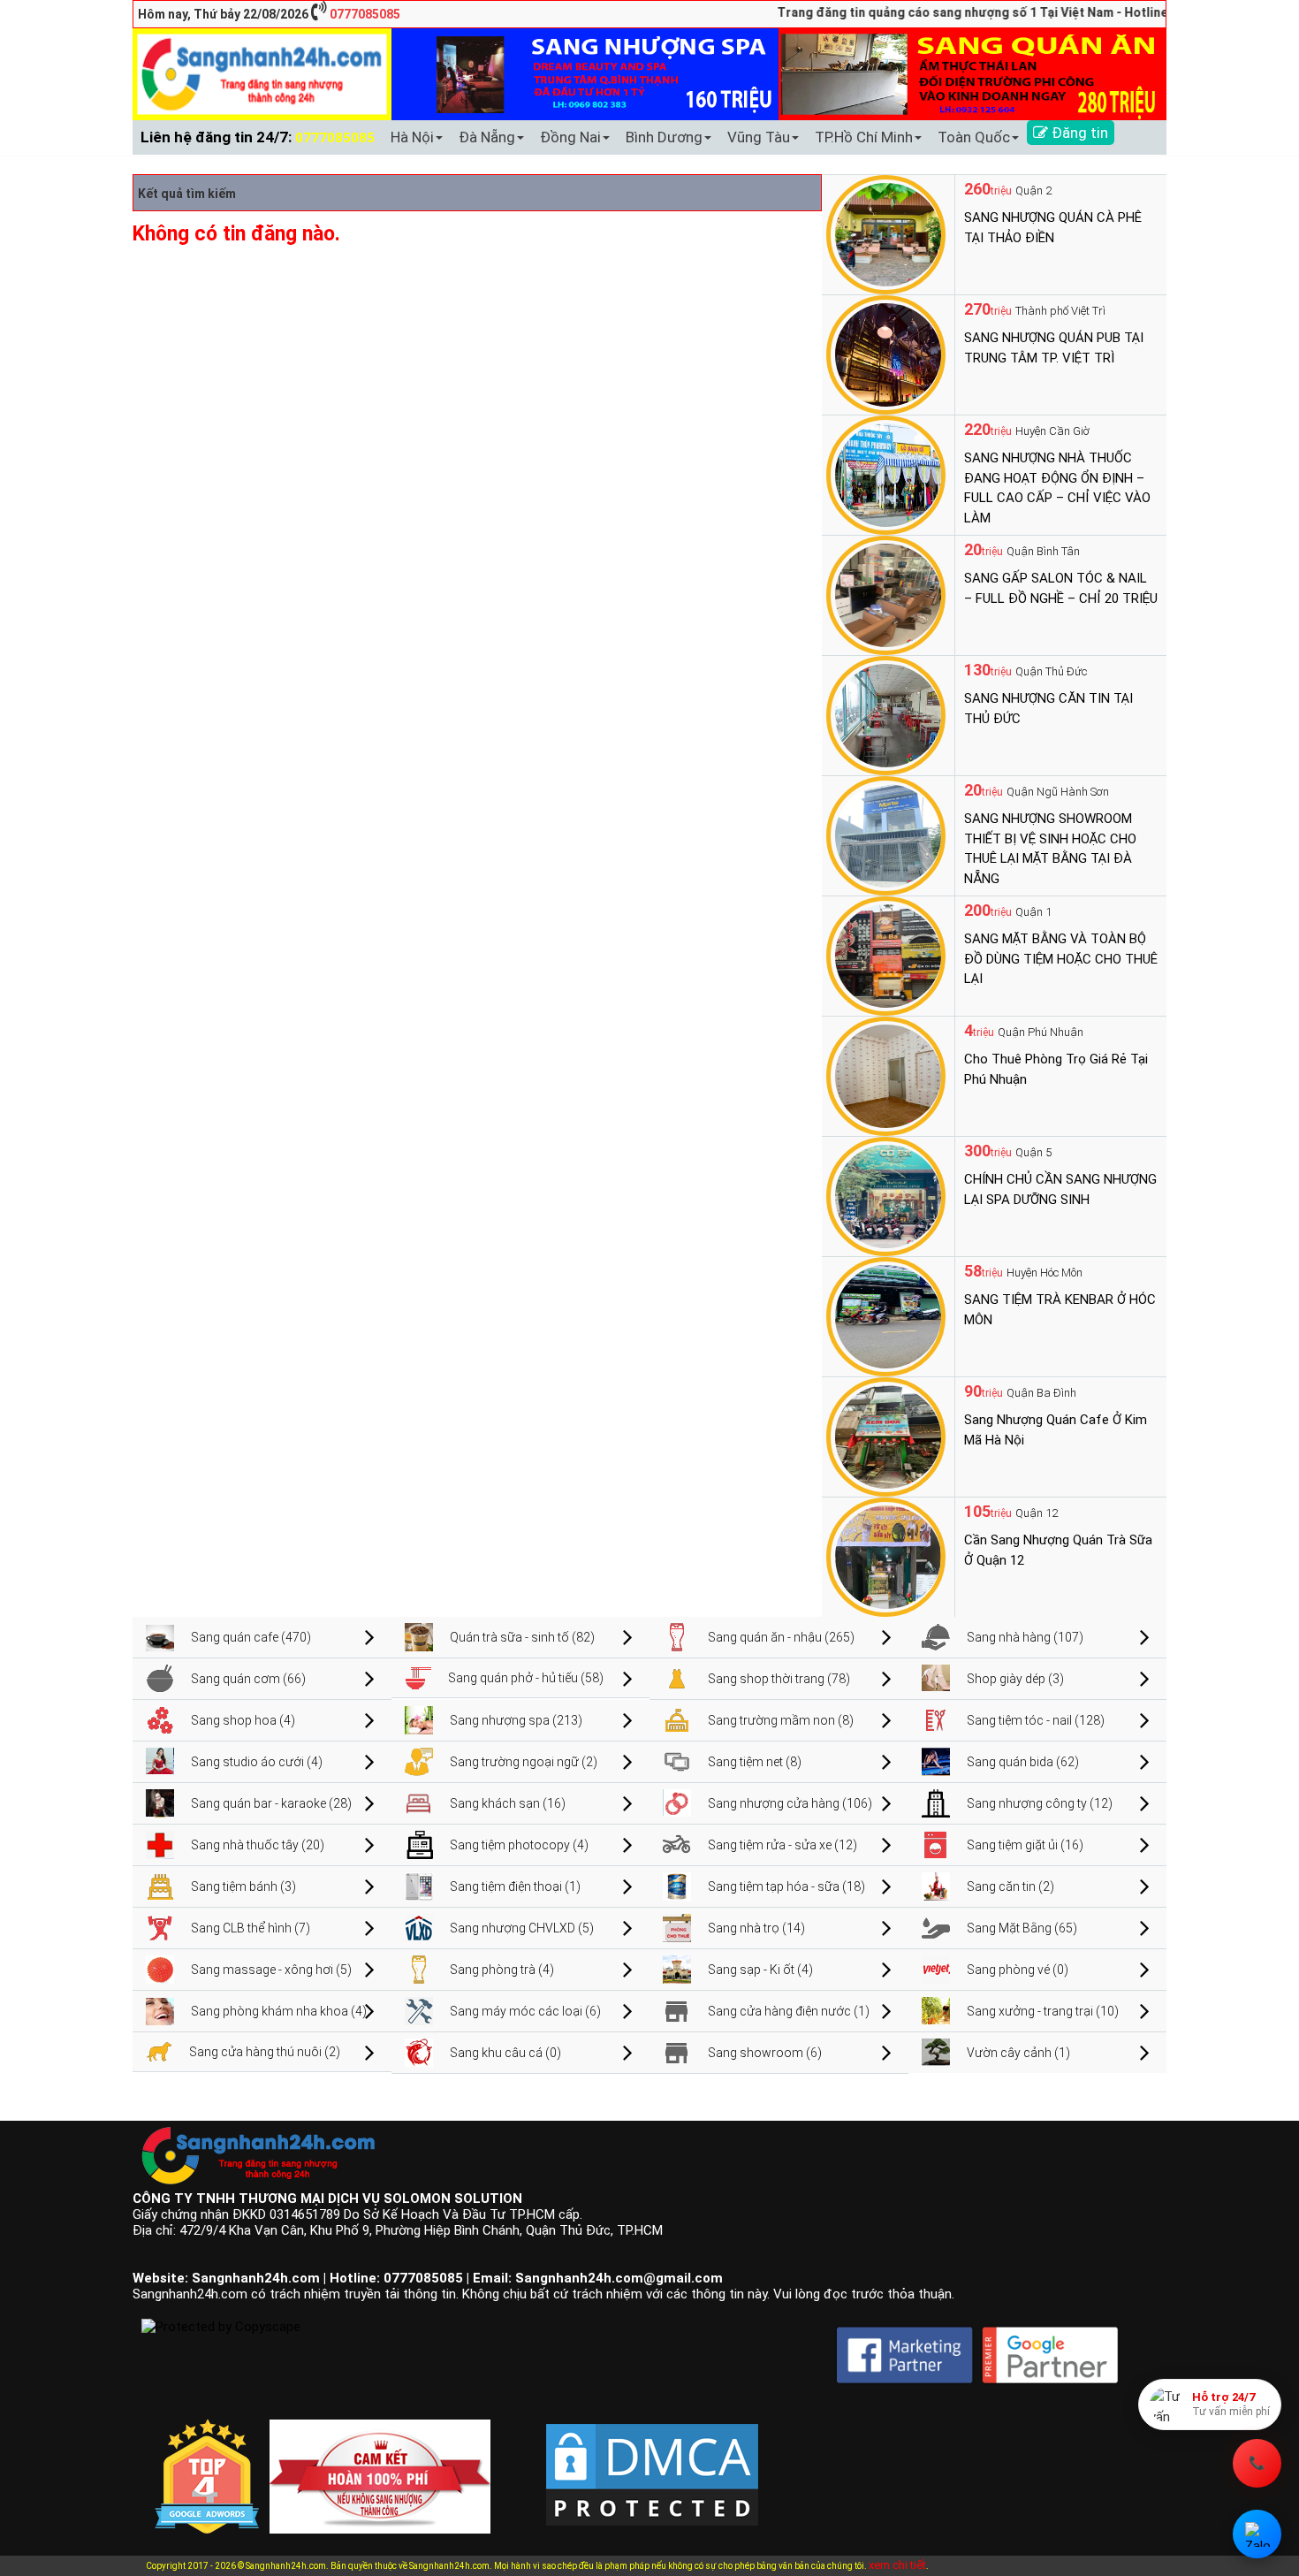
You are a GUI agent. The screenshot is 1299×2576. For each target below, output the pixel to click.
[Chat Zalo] (1257, 2534)
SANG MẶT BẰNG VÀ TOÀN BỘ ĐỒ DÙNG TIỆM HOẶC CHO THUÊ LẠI (1061, 959)
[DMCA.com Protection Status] (652, 2460)
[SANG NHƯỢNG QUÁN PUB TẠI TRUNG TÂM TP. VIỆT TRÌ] (886, 354)
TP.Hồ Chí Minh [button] (864, 137)
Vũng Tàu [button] (759, 137)
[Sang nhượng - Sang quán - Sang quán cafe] (262, 73)
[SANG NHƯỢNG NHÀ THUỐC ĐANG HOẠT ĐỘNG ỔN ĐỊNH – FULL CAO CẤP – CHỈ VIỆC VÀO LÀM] (886, 474)
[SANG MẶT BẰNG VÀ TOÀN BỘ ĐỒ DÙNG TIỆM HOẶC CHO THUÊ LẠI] (886, 955)
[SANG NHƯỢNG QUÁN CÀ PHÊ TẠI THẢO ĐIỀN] (886, 233)
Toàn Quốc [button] (974, 137)
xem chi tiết (897, 2565)
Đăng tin (1078, 133)
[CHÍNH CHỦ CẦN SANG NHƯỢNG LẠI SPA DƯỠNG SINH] (886, 1195)
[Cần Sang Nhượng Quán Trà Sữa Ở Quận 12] (886, 1556)
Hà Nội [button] (412, 137)
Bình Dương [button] (664, 137)
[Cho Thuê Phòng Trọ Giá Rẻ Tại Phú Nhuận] (886, 1075)
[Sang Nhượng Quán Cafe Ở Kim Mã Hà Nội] (886, 1436)
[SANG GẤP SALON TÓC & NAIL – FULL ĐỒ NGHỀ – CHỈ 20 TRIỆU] (886, 594)
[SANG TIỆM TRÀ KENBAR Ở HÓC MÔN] (886, 1315)
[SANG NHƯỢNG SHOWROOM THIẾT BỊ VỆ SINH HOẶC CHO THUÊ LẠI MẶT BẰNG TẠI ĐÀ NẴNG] (886, 835)
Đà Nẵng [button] (487, 137)
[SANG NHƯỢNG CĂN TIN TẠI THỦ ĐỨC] (886, 714)
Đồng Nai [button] (570, 137)
